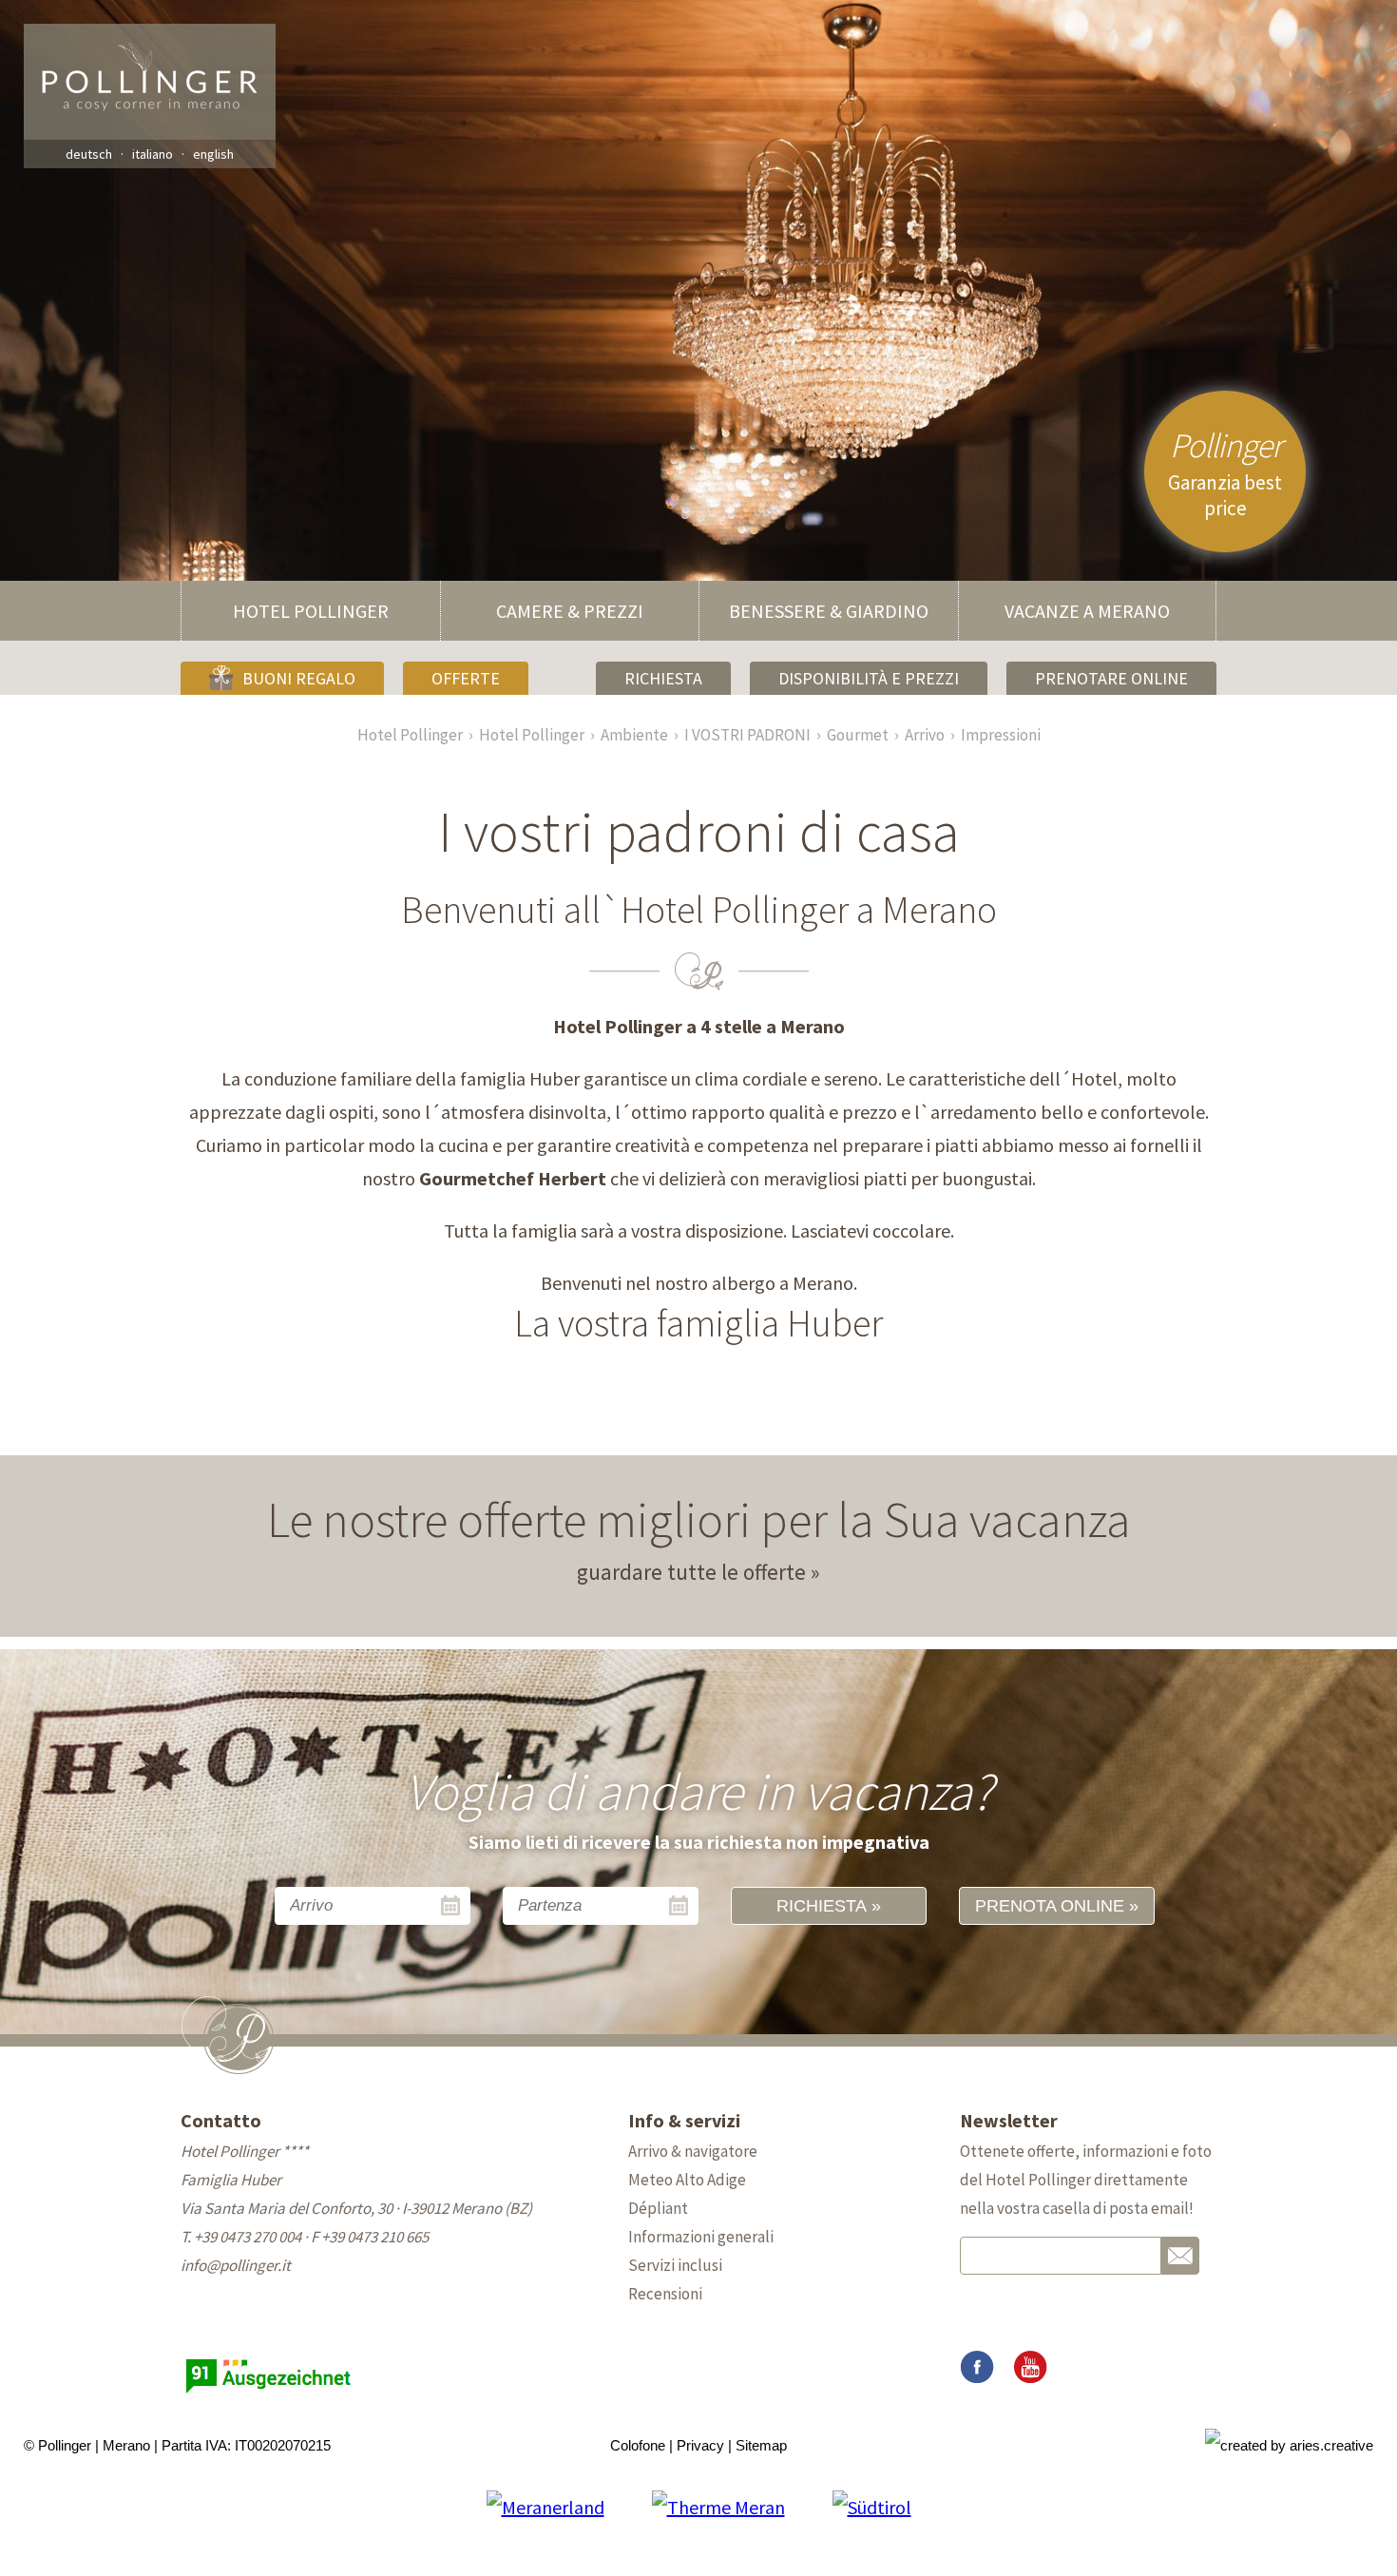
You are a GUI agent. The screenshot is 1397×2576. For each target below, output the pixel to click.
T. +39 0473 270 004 (241, 2237)
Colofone (638, 2445)
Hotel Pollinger (311, 611)
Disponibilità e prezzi (869, 678)
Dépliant (658, 2208)
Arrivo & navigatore (693, 2151)
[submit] (1180, 2256)
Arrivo (925, 735)
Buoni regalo (299, 678)
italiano (153, 154)
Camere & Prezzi (570, 611)
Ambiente (634, 735)
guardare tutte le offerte (691, 1572)
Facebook (977, 2368)
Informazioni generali (701, 2237)
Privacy (700, 2445)
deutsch (89, 154)
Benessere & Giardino (829, 611)
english (213, 154)
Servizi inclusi (675, 2265)
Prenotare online (1111, 678)
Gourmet (858, 735)
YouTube (1030, 2368)
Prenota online (1050, 1906)
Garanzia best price (1225, 472)
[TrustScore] (271, 2393)
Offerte (466, 678)
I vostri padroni (747, 735)
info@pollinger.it (236, 2265)
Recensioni (665, 2294)
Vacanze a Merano (1087, 611)
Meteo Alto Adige (687, 2180)
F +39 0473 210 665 (370, 2237)
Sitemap (761, 2445)
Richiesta (663, 678)
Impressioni (1001, 735)
